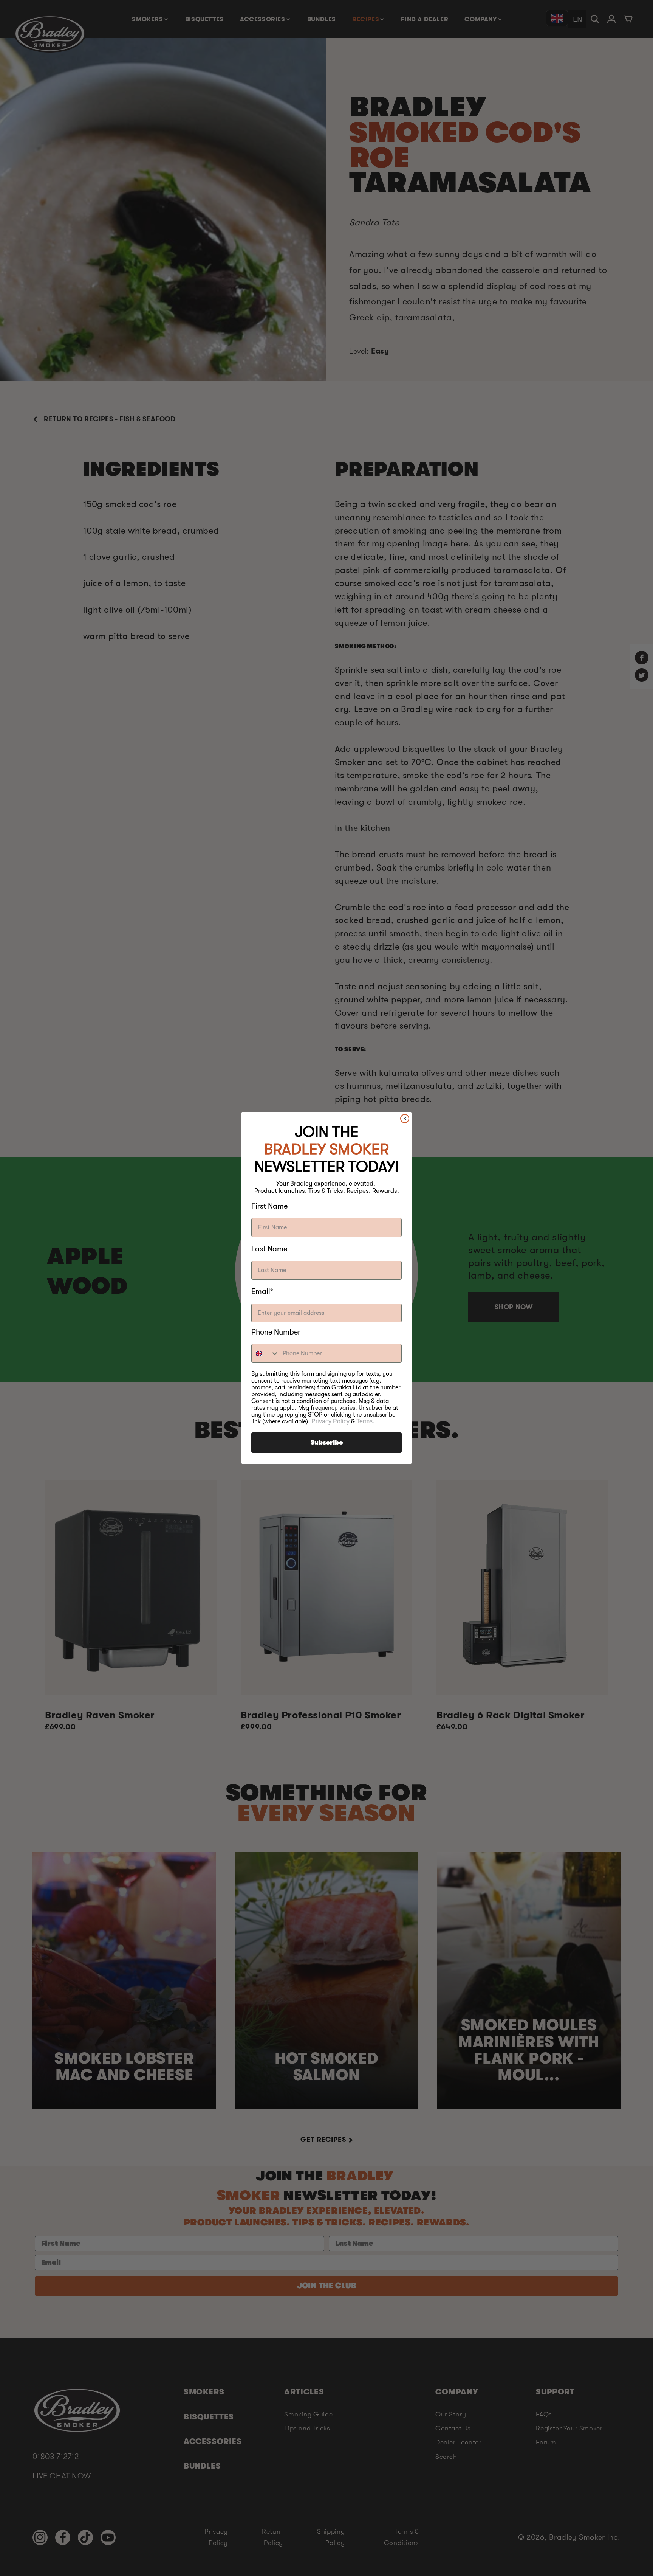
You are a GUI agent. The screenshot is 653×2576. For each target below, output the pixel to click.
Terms (364, 1421)
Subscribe (327, 1443)
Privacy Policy (330, 1421)
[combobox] (265, 1353)
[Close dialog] (405, 1119)
